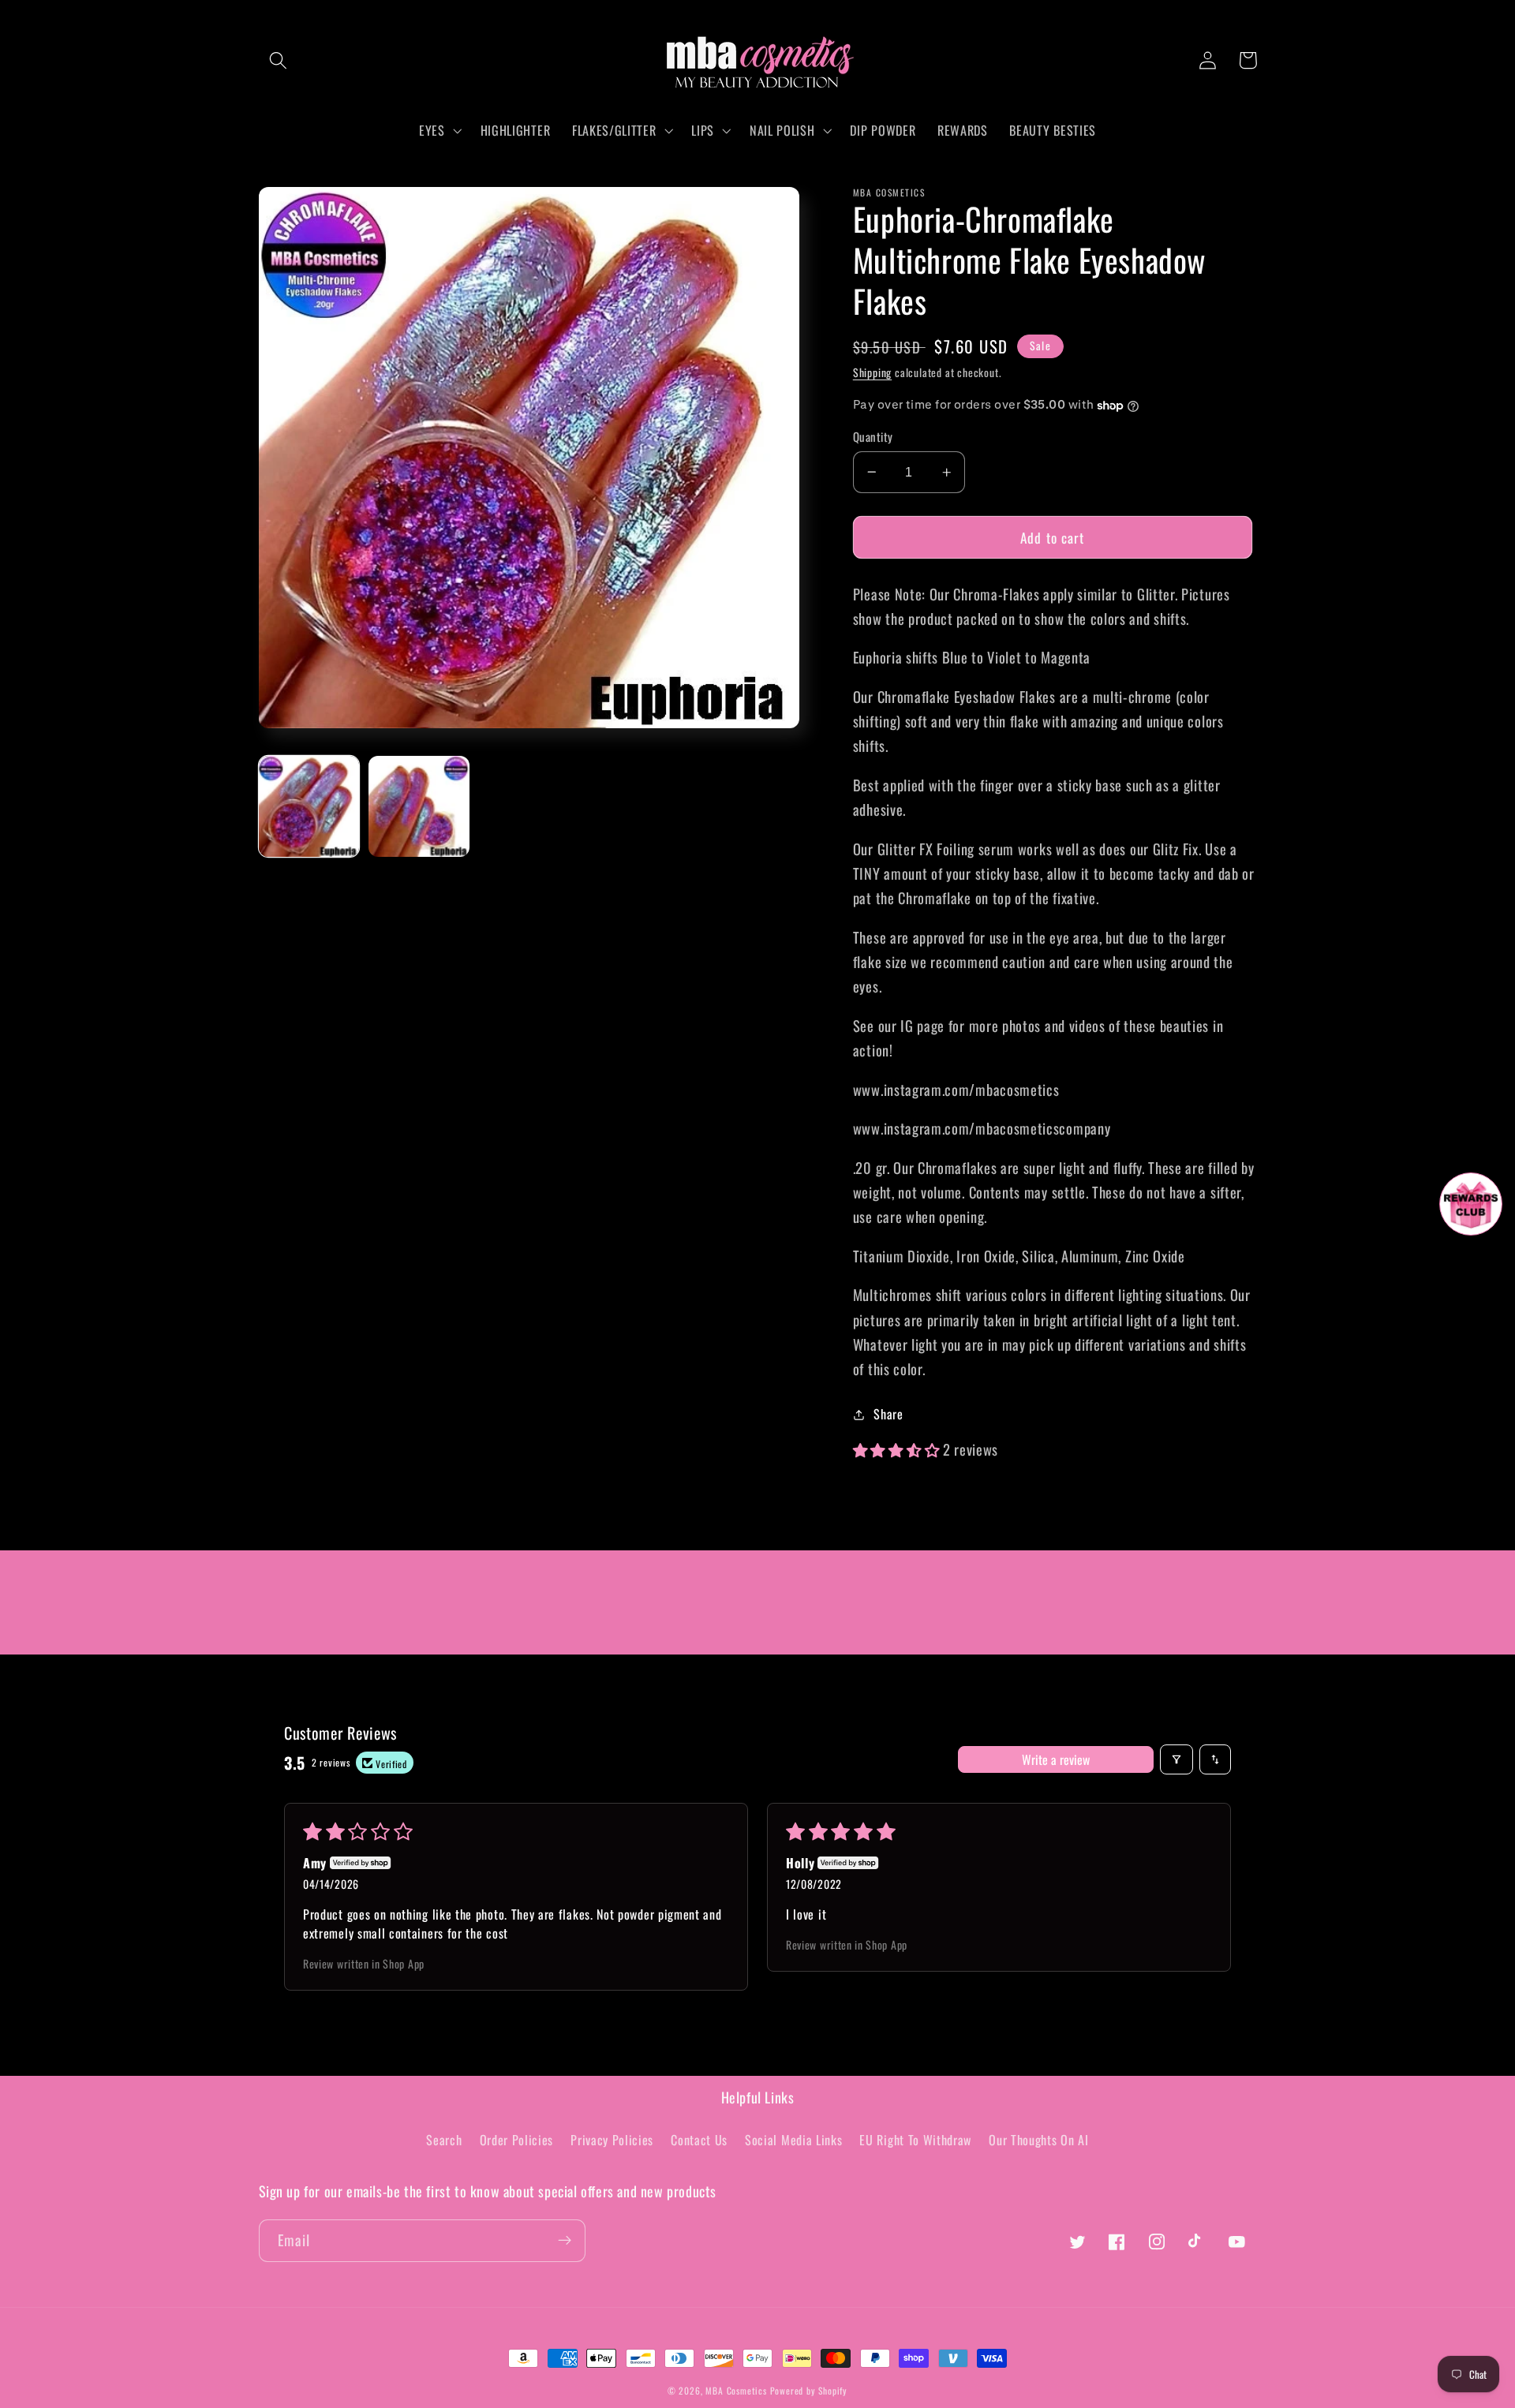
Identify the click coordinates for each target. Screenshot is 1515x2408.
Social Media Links (793, 2140)
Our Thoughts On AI (1038, 2140)
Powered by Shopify (809, 2390)
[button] (279, 60)
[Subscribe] (565, 2241)
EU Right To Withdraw (915, 2140)
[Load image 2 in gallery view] (419, 806)
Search (444, 2140)
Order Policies (517, 2140)
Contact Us (699, 2140)
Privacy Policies (612, 2140)
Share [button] (888, 1414)
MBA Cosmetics (737, 2390)
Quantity (873, 437)
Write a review (1056, 1759)
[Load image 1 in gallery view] (309, 806)
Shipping (872, 372)
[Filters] (1176, 1759)
